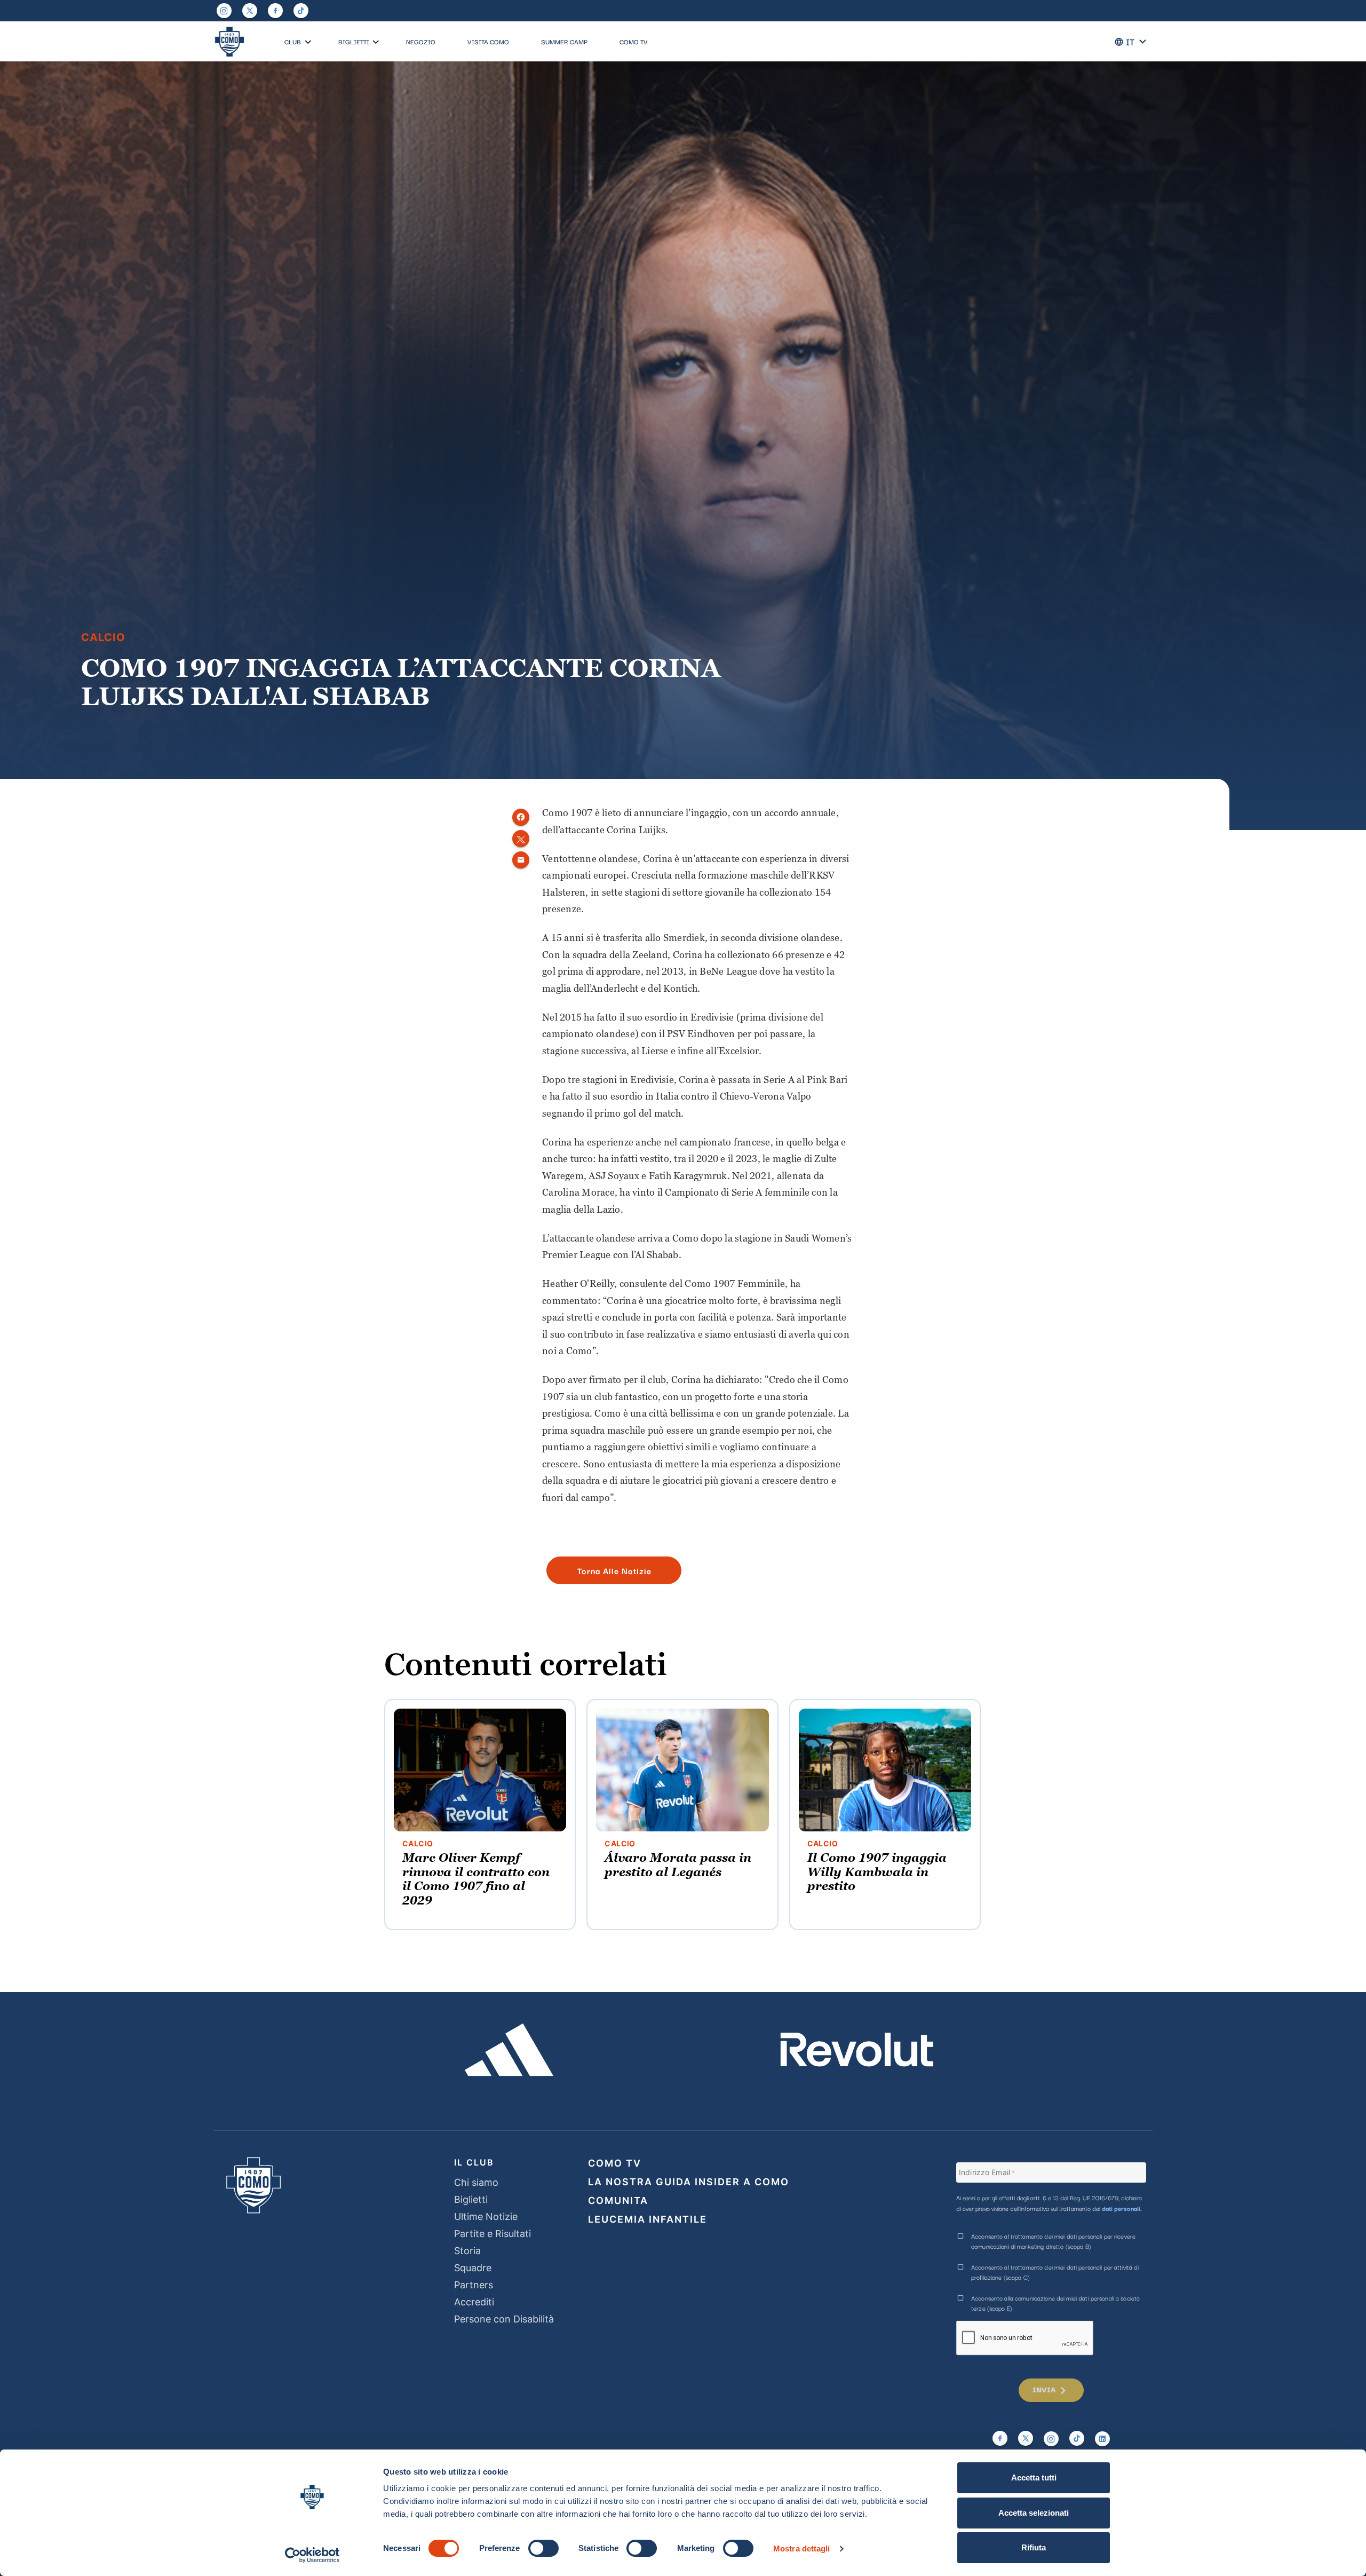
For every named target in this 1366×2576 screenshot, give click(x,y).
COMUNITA (618, 2200)
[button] (308, 42)
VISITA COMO (488, 41)
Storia (467, 2251)
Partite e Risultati (493, 2234)
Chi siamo (476, 2182)
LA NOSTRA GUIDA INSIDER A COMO (689, 2182)
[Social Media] (250, 11)
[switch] (543, 2548)
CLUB (293, 41)
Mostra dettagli (802, 2549)
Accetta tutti (1034, 2478)
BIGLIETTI (354, 41)
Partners (474, 2285)
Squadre (473, 2268)
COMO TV (634, 41)
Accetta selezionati (1034, 2513)
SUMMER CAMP (564, 41)
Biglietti (471, 2199)
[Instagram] (224, 11)
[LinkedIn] (1102, 2439)
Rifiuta (1034, 2547)
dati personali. (1122, 2208)
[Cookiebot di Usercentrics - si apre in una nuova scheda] (312, 2555)
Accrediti (474, 2302)
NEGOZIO (421, 41)
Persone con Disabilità (504, 2319)
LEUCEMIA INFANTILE (648, 2219)
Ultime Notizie (486, 2217)
